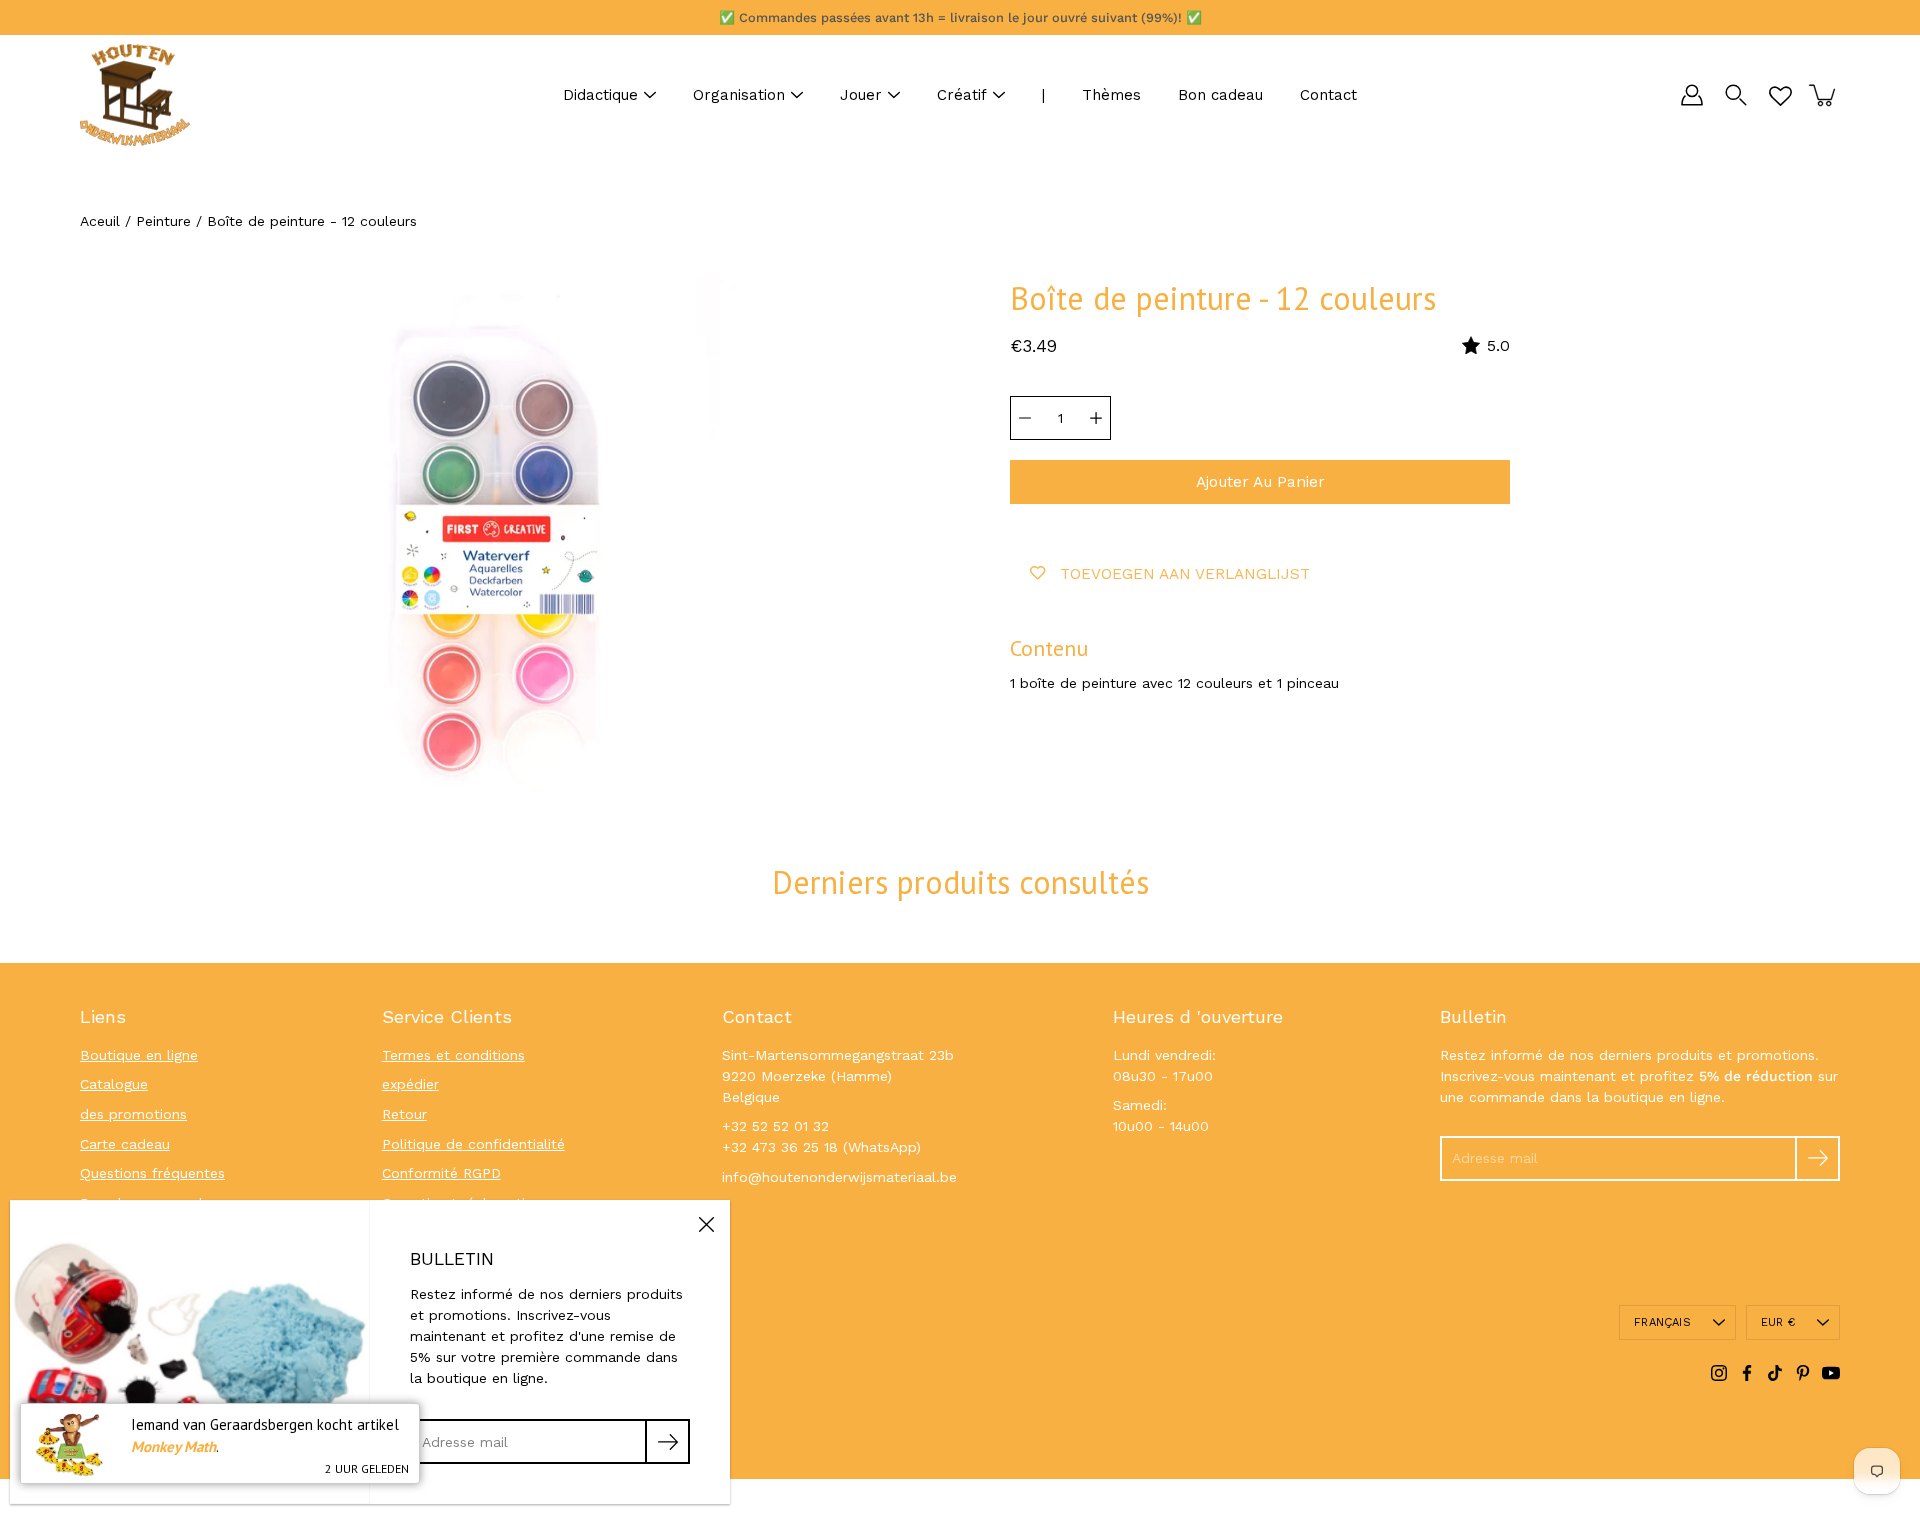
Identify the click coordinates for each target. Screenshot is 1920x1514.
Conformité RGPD (441, 1173)
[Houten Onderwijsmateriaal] (135, 95)
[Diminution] (1025, 418)
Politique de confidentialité (473, 1144)
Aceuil (100, 221)
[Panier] (1824, 95)
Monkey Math (173, 1446)
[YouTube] (1831, 1373)
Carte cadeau (125, 1144)
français (1662, 1322)
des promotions (133, 1114)
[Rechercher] (1736, 95)
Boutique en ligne (139, 1055)
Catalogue (114, 1084)
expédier (410, 1084)
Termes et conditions (453, 1055)
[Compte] (1692, 95)
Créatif (962, 95)
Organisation (739, 95)
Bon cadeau (1220, 95)
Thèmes (1111, 95)
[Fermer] (706, 1224)
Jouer (861, 95)
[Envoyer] (1817, 1158)
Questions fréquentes (152, 1173)
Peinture (163, 221)
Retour (404, 1114)
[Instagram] (1719, 1373)
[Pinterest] (1803, 1373)
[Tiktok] (1775, 1373)
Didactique (600, 95)
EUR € (1778, 1322)
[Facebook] (1747, 1373)
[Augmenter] (1096, 418)
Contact (1328, 95)
